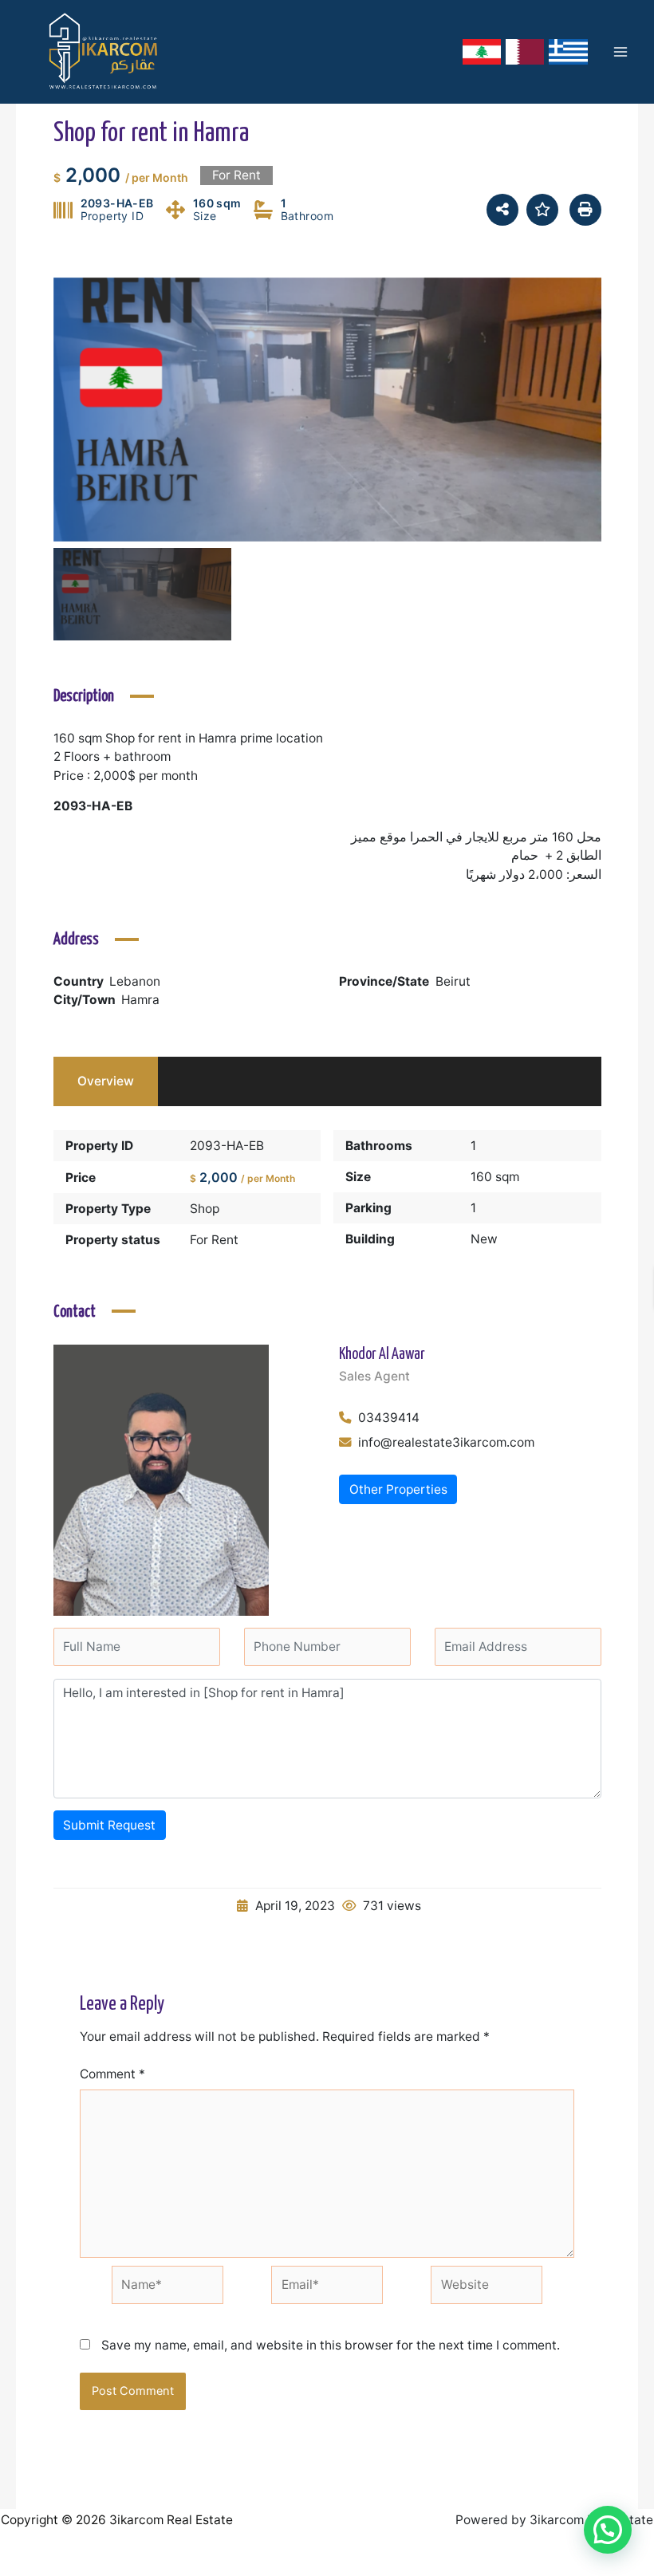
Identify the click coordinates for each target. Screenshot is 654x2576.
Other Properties (398, 1489)
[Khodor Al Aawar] (161, 1479)
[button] (608, 2530)
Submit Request (109, 1825)
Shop (205, 1209)
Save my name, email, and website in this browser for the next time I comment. (331, 2345)
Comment (112, 2074)
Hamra (140, 1000)
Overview (106, 1081)
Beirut (453, 981)
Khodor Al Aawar (382, 1355)
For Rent (214, 1240)
